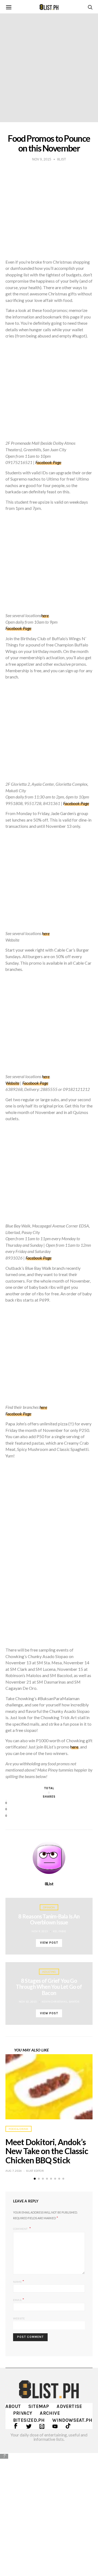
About (13, 2406)
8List (49, 1884)
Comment (21, 2229)
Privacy (23, 2413)
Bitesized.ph (29, 2420)
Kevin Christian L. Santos (60, 2002)
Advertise (69, 2406)
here (43, 1407)
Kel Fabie (60, 1931)
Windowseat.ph (72, 2420)
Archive (50, 2413)
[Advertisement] (49, 2510)
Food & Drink (19, 2129)
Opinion (49, 1907)
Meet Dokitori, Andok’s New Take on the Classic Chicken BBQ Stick (47, 2151)
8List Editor (35, 2171)
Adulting (49, 1972)
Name (19, 2281)
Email (19, 2299)
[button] (35, 2179)
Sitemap (39, 2406)
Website (19, 2318)
